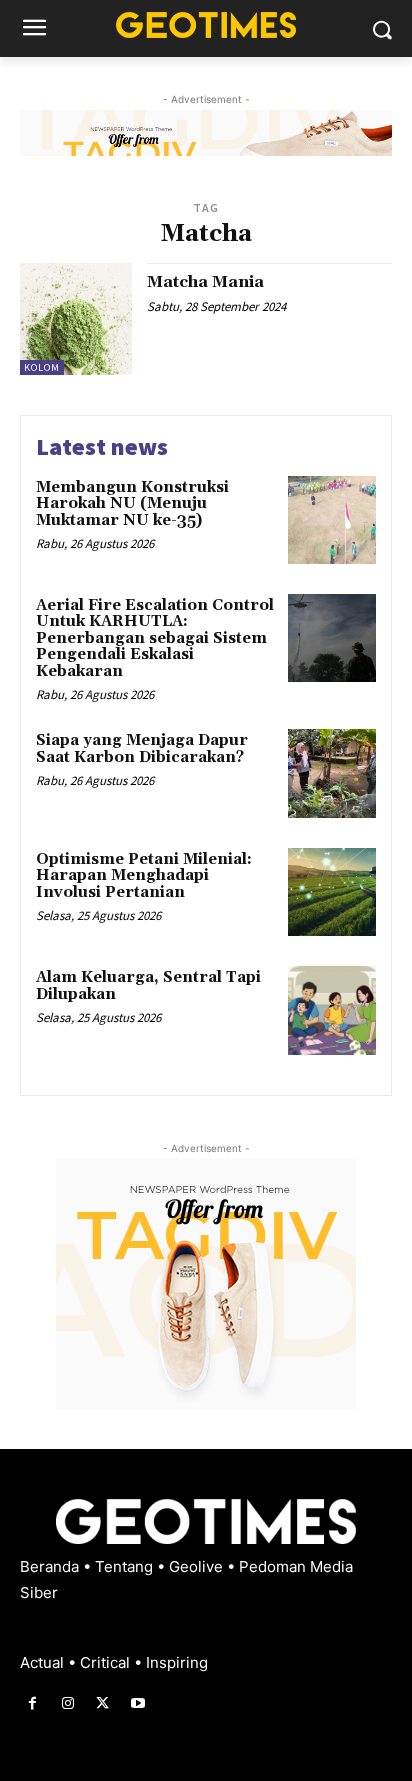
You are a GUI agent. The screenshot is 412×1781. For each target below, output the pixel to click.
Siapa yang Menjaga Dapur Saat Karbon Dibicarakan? (142, 749)
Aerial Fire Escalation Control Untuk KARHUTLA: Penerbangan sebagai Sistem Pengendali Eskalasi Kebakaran (155, 638)
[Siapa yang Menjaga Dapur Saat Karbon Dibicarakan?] (332, 773)
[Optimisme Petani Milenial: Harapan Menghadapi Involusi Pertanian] (332, 892)
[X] (102, 1703)
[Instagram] (67, 1703)
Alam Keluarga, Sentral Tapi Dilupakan (148, 986)
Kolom (42, 367)
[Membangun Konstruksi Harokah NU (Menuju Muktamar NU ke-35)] (332, 520)
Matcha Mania (205, 282)
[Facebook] (32, 1703)
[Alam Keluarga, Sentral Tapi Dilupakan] (332, 1010)
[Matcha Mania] (76, 319)
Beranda (51, 1566)
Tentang (126, 1566)
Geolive (198, 1566)
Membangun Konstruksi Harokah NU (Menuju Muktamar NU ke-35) (132, 504)
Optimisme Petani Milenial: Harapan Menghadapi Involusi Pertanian (144, 876)
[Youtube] (138, 1703)
